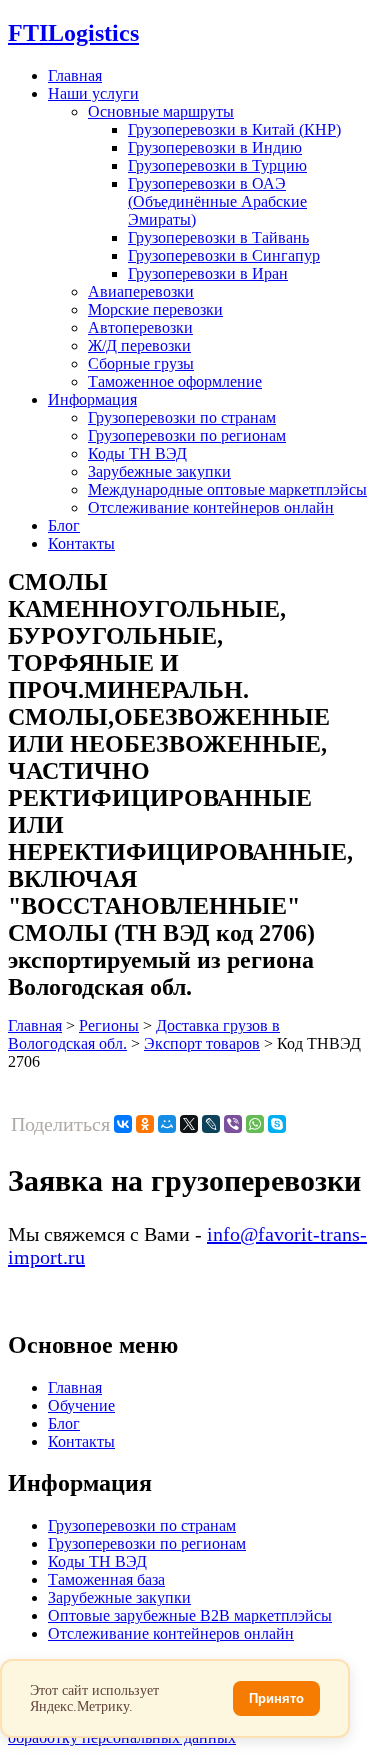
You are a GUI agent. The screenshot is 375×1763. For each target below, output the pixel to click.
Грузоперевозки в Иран (208, 273)
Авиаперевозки (141, 291)
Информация (92, 399)
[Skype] (277, 1124)
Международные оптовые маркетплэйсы (227, 489)
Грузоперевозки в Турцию (217, 165)
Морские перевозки (155, 309)
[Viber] (233, 1124)
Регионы (109, 1025)
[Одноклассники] (145, 1124)
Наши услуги (93, 93)
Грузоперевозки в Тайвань (218, 237)
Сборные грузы (141, 363)
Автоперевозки (140, 327)
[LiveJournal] (211, 1124)
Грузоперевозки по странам (182, 417)
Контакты (81, 543)
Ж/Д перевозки (139, 345)
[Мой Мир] (167, 1124)
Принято (276, 1698)
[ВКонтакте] (123, 1124)
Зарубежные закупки (159, 471)
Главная (75, 75)
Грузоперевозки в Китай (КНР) (234, 129)
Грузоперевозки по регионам (187, 435)
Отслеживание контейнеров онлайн (211, 507)
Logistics (73, 33)
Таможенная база (106, 1579)
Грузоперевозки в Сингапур (224, 255)
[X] (189, 1124)
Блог (64, 525)
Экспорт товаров (202, 1043)
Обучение (81, 1405)
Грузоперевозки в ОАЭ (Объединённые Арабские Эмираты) (217, 201)
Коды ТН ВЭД (137, 453)
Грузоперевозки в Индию (215, 147)
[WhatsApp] (255, 1124)
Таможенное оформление (175, 381)
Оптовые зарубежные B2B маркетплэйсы (190, 1615)
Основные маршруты (161, 111)
